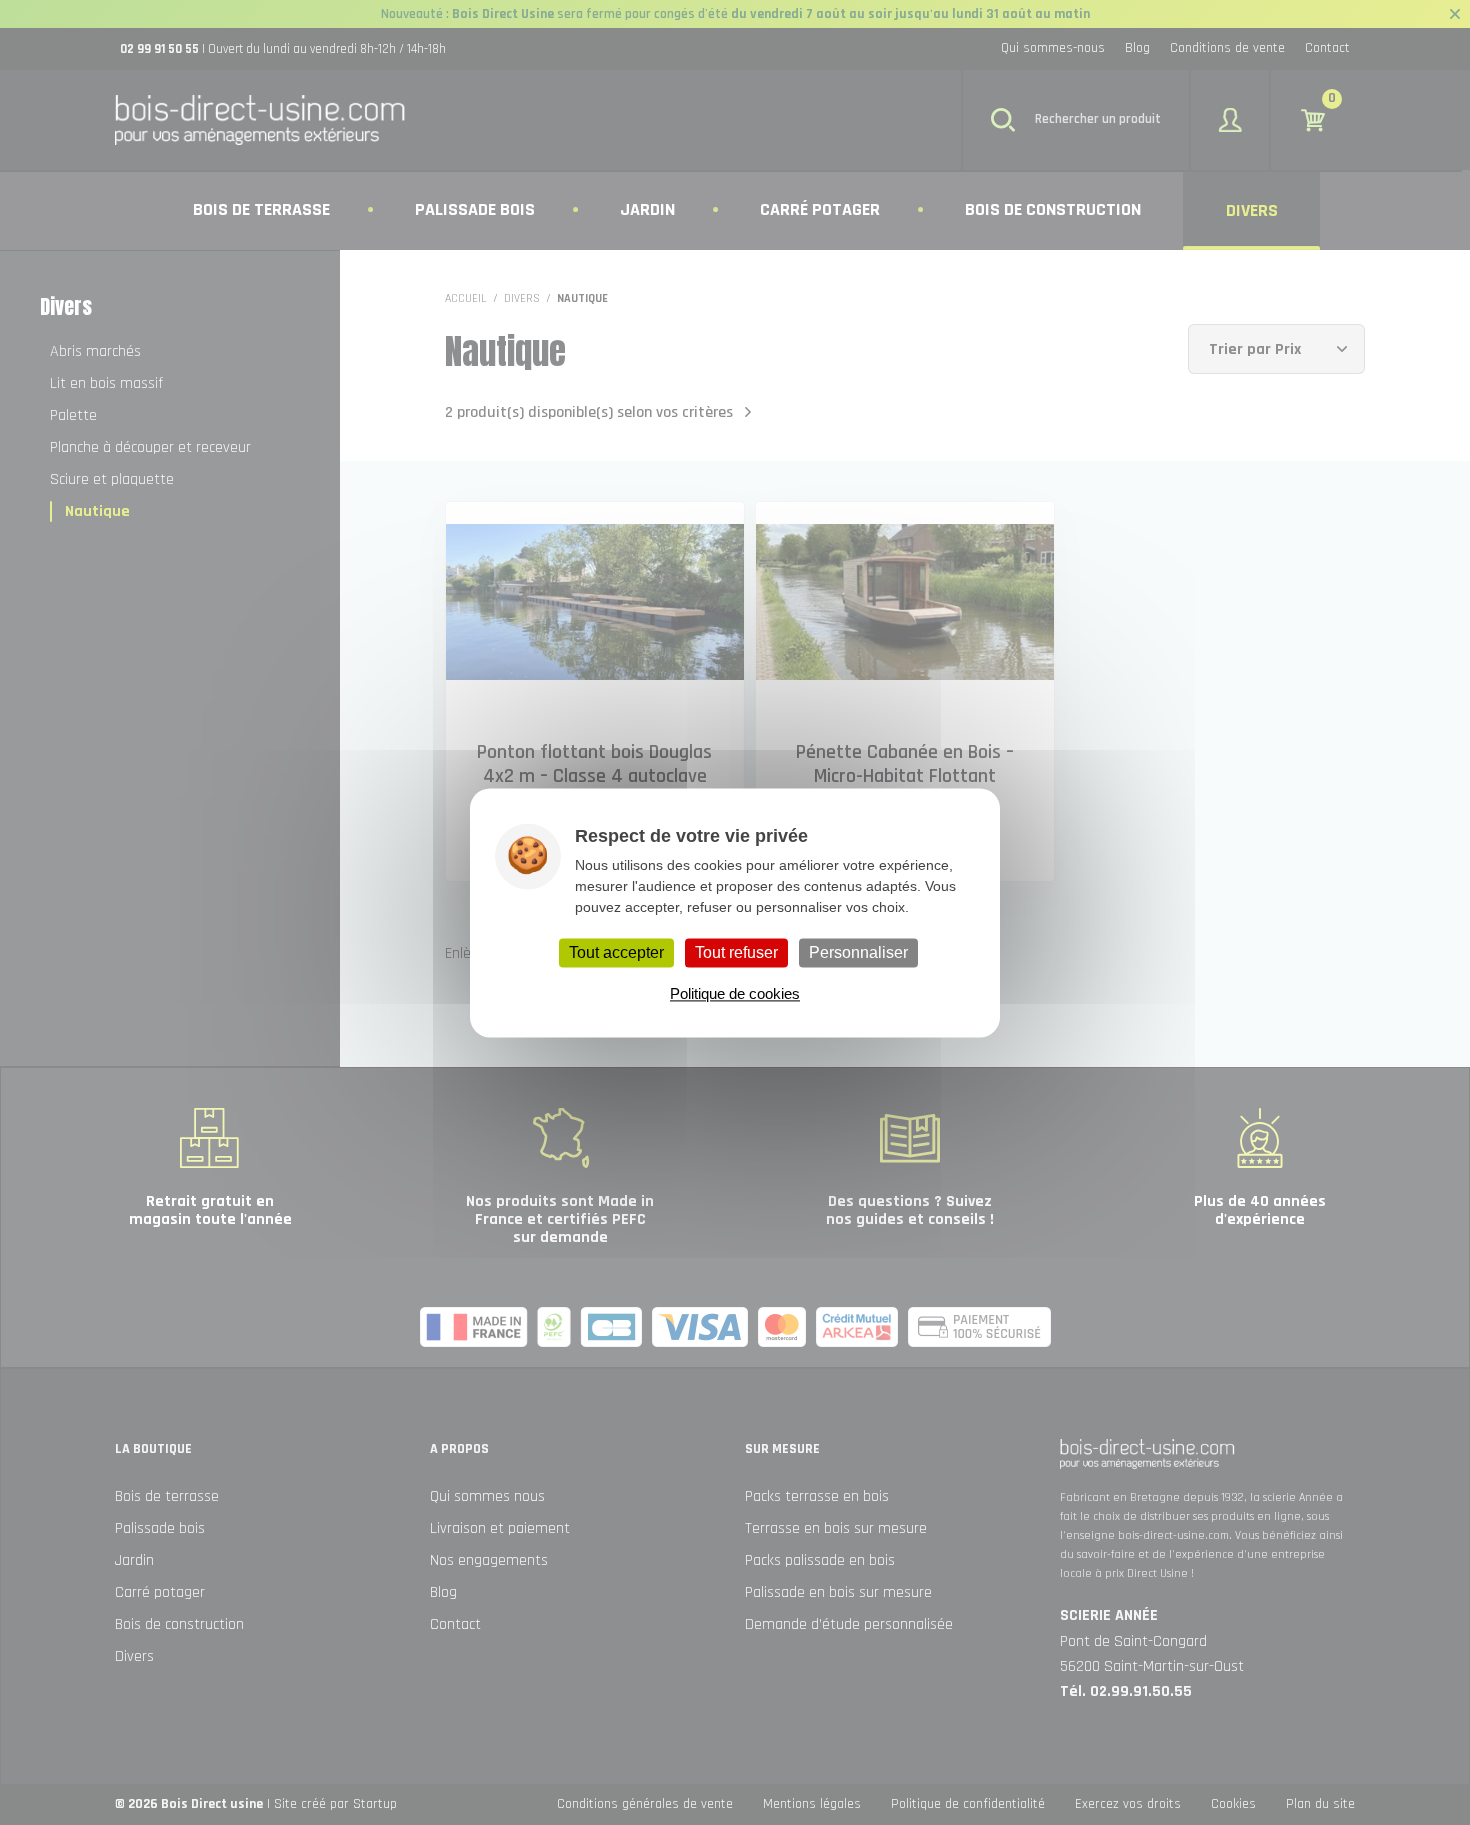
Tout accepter (616, 952)
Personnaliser (858, 952)
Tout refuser (736, 952)
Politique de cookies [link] (735, 993)
